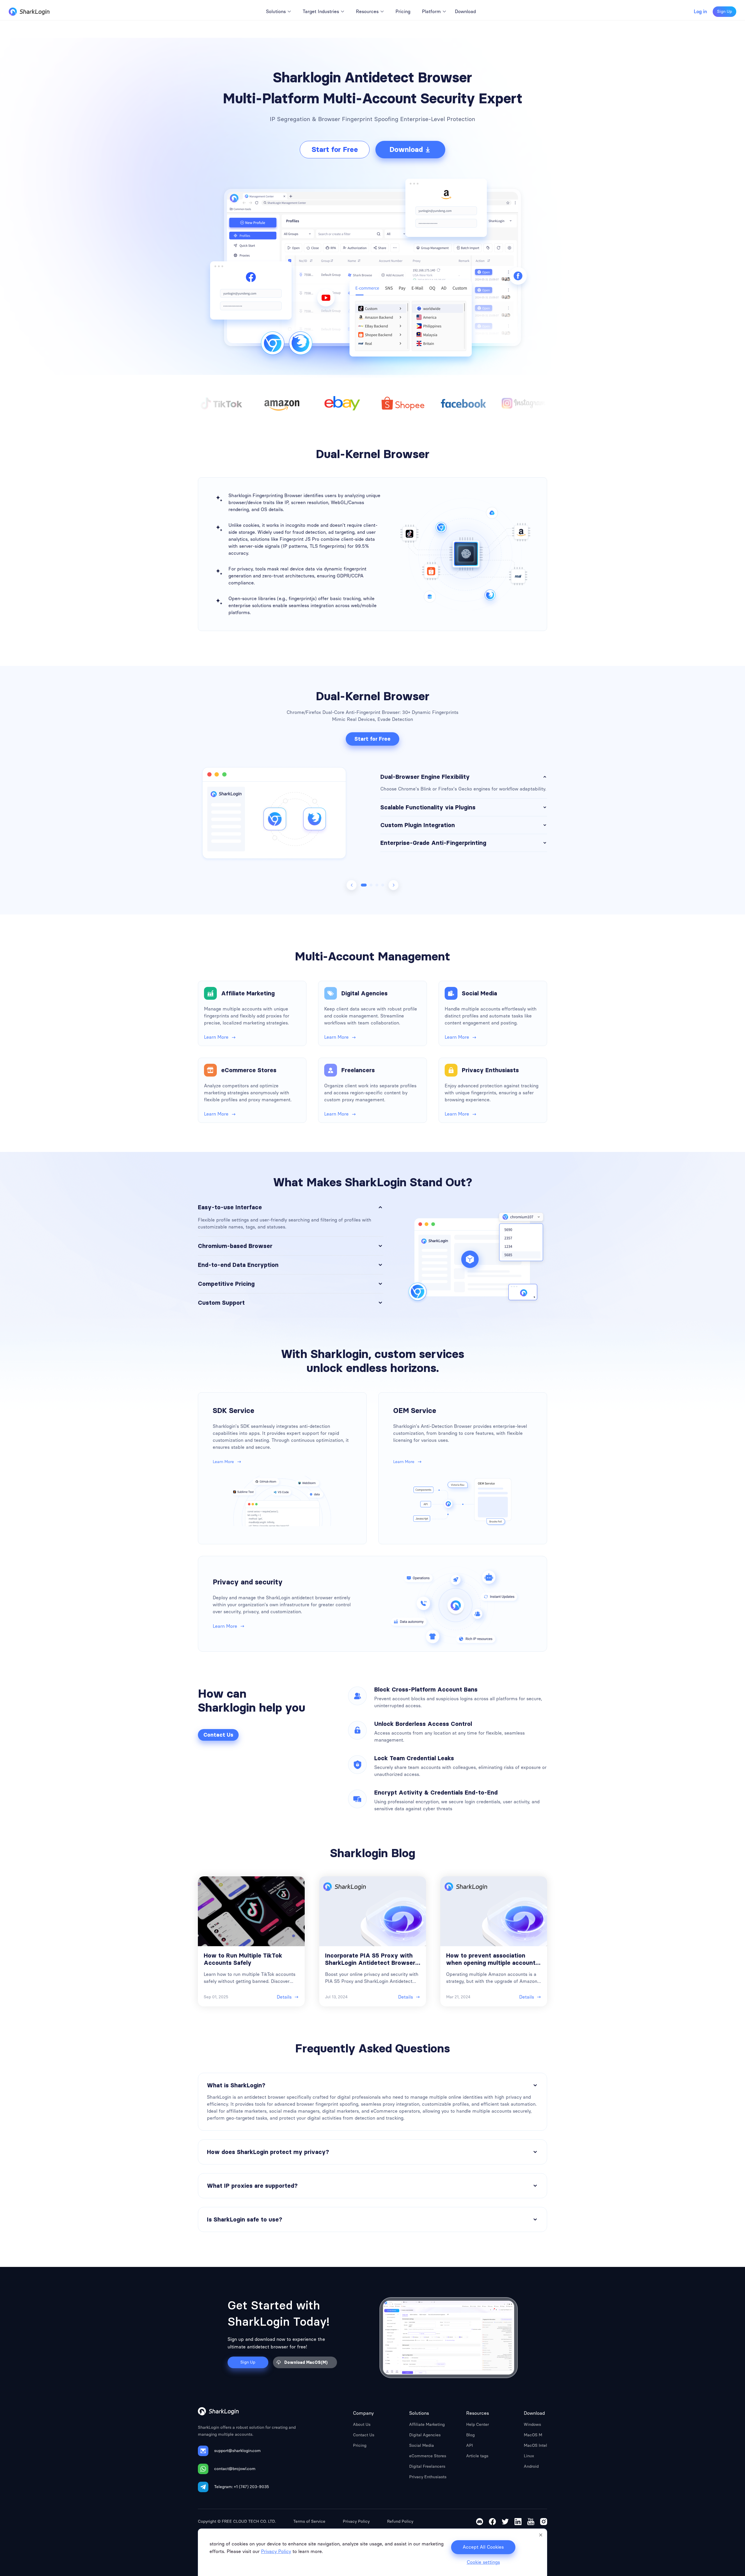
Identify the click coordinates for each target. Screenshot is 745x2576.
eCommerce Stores (428, 2456)
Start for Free (335, 149)
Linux (529, 2456)
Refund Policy (400, 2521)
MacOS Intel (535, 2445)
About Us (362, 2425)
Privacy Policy (356, 2521)
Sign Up (724, 11)
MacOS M (533, 2435)
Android (531, 2466)
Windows (532, 2425)
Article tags (477, 2456)
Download (406, 149)
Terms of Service (309, 2521)
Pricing (360, 2445)
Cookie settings (483, 2562)
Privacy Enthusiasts (428, 2477)
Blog (470, 2435)
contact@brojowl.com (235, 2469)
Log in (700, 12)
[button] (364, 885)
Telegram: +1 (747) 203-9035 (242, 2487)
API (470, 2445)
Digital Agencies (425, 2435)
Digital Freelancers (427, 2466)
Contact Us (218, 1735)
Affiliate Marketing (427, 2425)
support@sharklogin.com (237, 2451)
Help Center (478, 2425)
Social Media (422, 2445)
